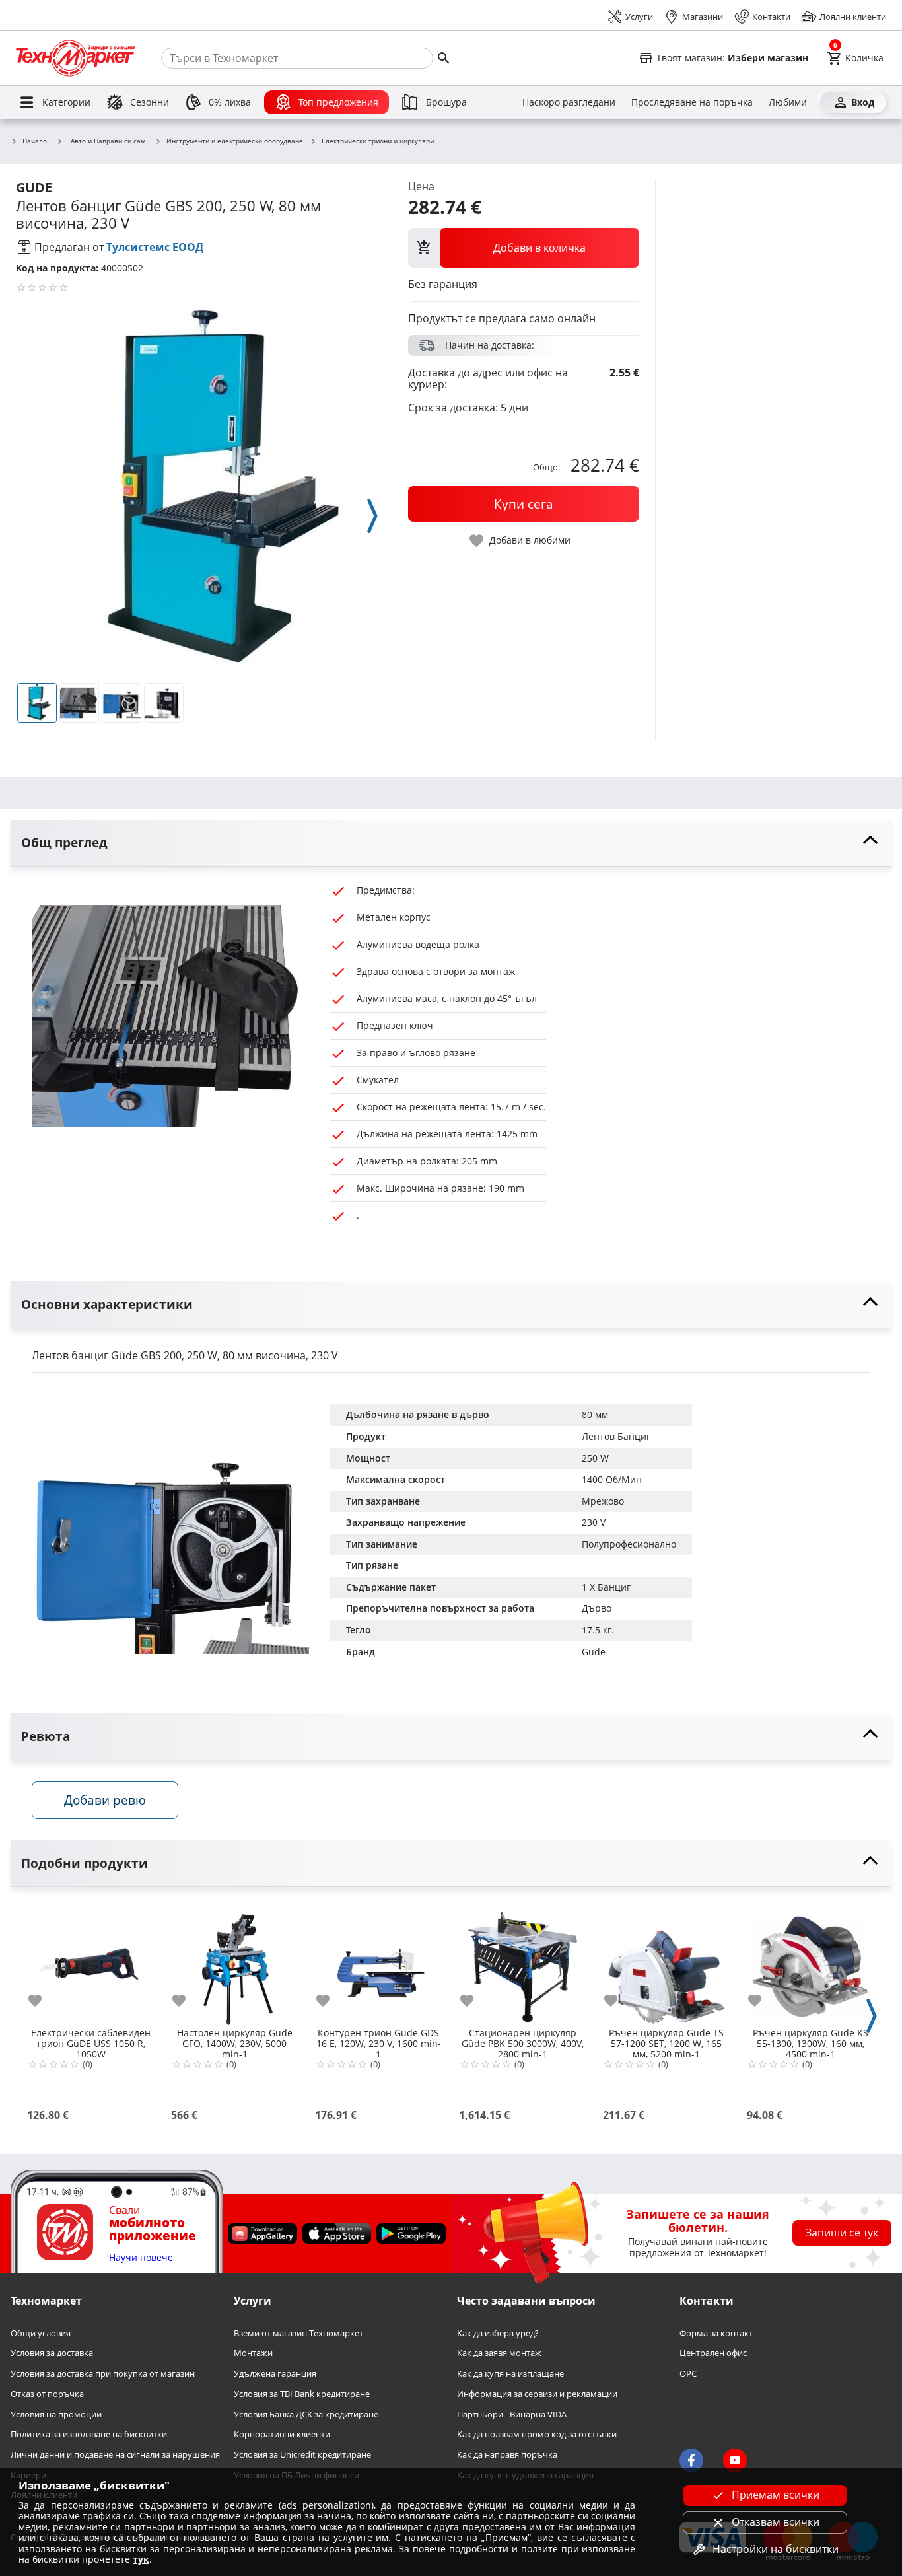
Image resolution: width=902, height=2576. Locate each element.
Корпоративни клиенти (282, 2434)
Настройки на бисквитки (776, 2549)
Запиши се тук (842, 2233)
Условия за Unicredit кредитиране (302, 2455)
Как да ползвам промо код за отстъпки (537, 2434)
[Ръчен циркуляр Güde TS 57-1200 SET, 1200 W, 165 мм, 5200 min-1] (666, 1962)
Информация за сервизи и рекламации (537, 2394)
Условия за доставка (52, 2353)
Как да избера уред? (498, 2333)
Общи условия (41, 2333)
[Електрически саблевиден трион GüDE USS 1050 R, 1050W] (90, 1962)
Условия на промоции (56, 2414)
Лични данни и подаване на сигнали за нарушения (115, 2455)
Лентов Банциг (616, 1436)
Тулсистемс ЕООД (155, 247)
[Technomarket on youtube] (735, 2460)
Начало (35, 141)
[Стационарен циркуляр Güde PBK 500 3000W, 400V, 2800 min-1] (522, 1962)
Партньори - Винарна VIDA (512, 2414)
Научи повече (141, 2258)
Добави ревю (105, 1800)
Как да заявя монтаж (499, 2353)
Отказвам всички (776, 2522)
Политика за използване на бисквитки (89, 2434)
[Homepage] (75, 58)
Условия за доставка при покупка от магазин (103, 2374)
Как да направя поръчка (507, 2455)
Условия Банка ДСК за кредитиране (306, 2414)
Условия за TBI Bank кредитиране (302, 2394)
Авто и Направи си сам (108, 141)
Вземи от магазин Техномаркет (298, 2333)
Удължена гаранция (275, 2374)
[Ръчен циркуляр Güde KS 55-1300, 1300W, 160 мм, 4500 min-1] (810, 1962)
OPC (688, 2374)
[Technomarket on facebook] (691, 2460)
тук (141, 2559)
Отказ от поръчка (47, 2394)
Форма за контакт (716, 2333)
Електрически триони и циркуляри (378, 141)
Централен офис (713, 2353)
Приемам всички (776, 2495)
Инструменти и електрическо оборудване (235, 141)
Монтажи (253, 2353)
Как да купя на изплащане (510, 2374)
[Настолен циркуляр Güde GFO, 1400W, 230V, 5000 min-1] (234, 1962)
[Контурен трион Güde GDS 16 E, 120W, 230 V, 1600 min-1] (378, 1962)
